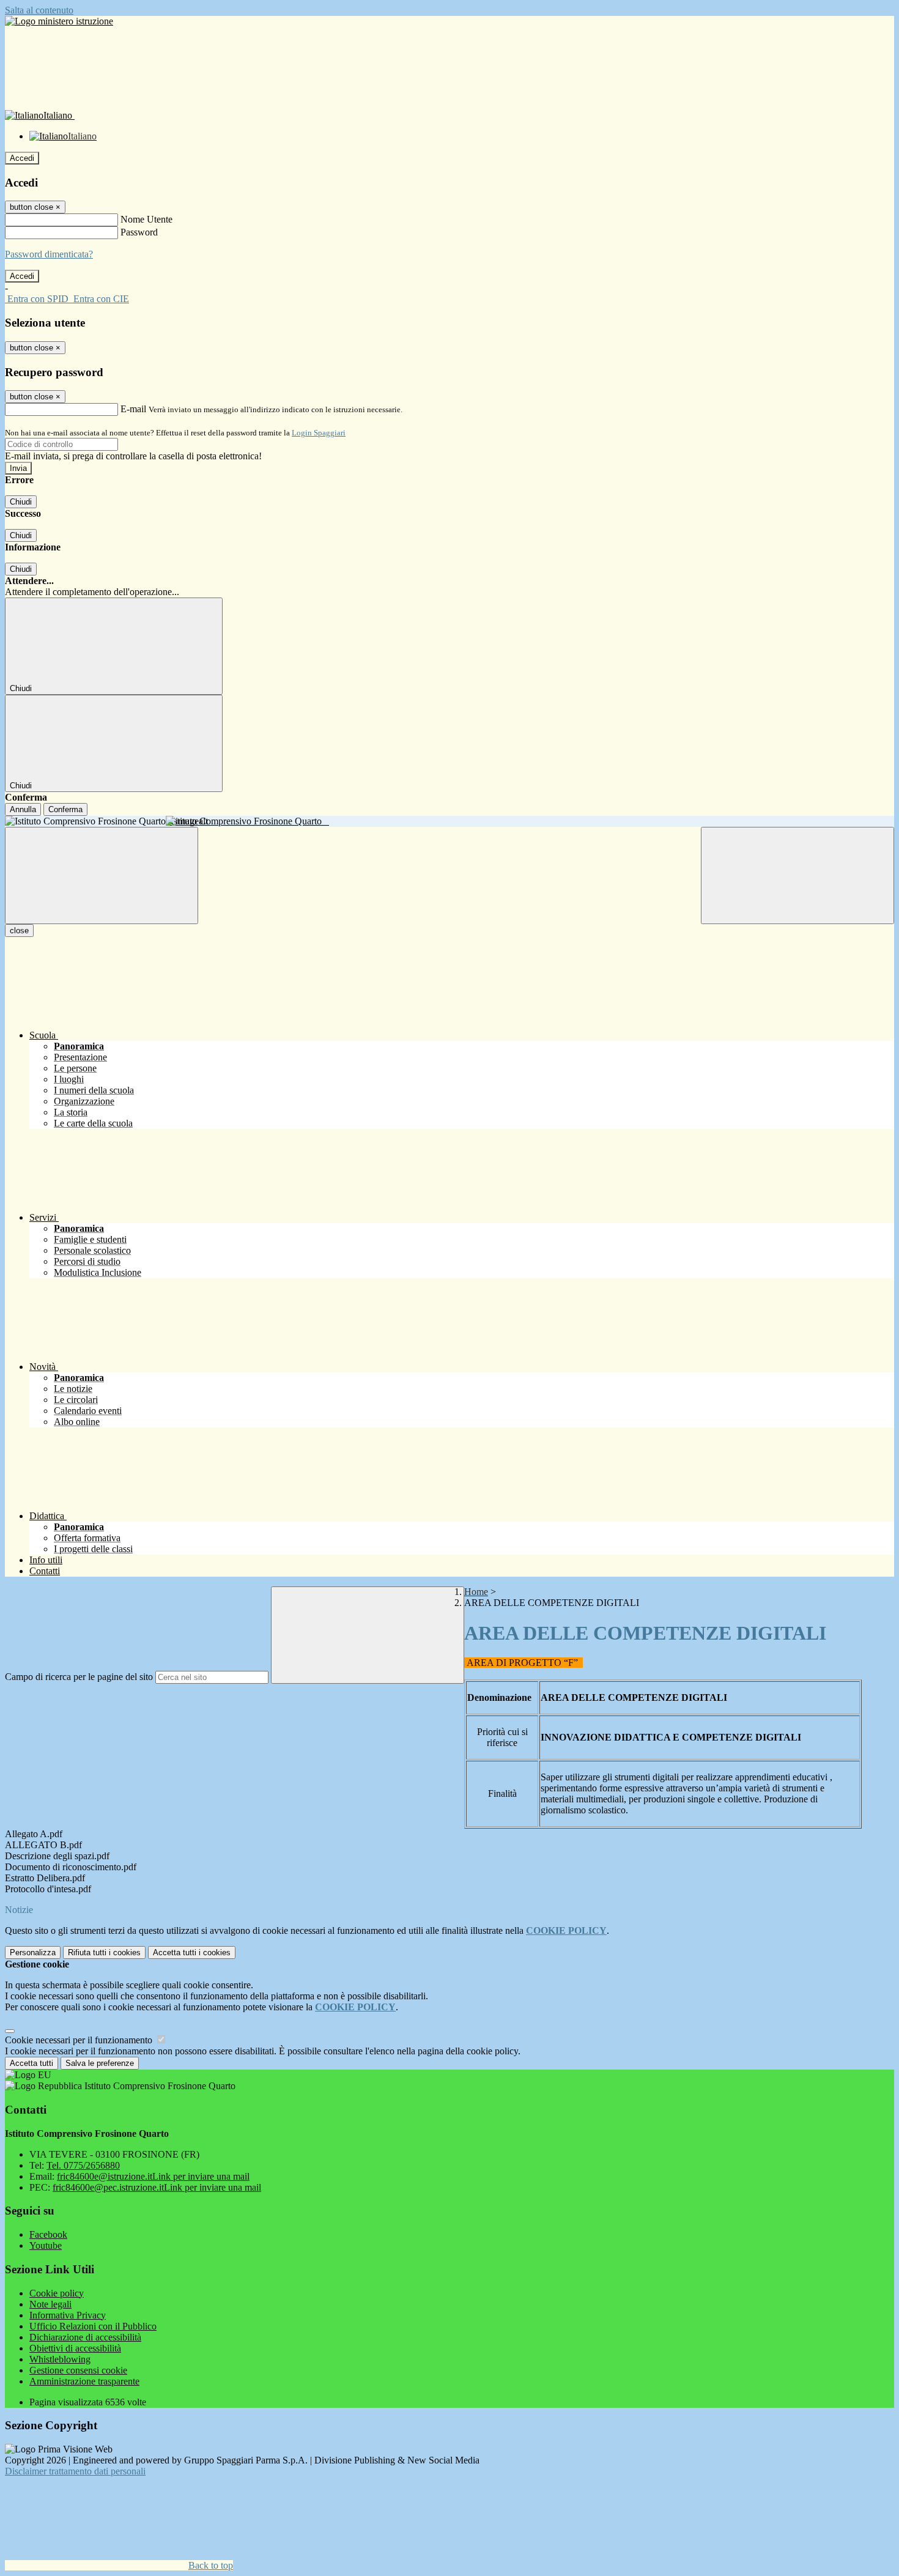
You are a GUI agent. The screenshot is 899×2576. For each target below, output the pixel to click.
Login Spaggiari (319, 433)
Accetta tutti (192, 1952)
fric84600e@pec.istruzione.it (157, 2187)
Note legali (50, 2304)
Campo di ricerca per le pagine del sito (79, 1677)
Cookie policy (57, 2293)
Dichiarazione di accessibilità (85, 2337)
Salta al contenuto (39, 10)
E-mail (133, 409)
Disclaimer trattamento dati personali (75, 2471)
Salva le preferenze (100, 2063)
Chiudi (21, 502)
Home (476, 1592)
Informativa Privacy (68, 2315)
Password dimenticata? (49, 254)
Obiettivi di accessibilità (75, 2348)
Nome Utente (146, 219)
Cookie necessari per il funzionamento (80, 2040)
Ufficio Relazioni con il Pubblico (93, 2326)
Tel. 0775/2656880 (83, 2165)
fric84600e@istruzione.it (153, 2176)
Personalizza (33, 1952)
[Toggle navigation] (102, 875)
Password (139, 232)
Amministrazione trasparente (84, 2381)
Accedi (22, 158)
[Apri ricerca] (797, 875)
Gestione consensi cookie (78, 2370)
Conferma (65, 809)
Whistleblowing (60, 2359)
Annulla (23, 809)
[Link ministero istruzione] (59, 21)
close (19, 931)
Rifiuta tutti (104, 1952)
